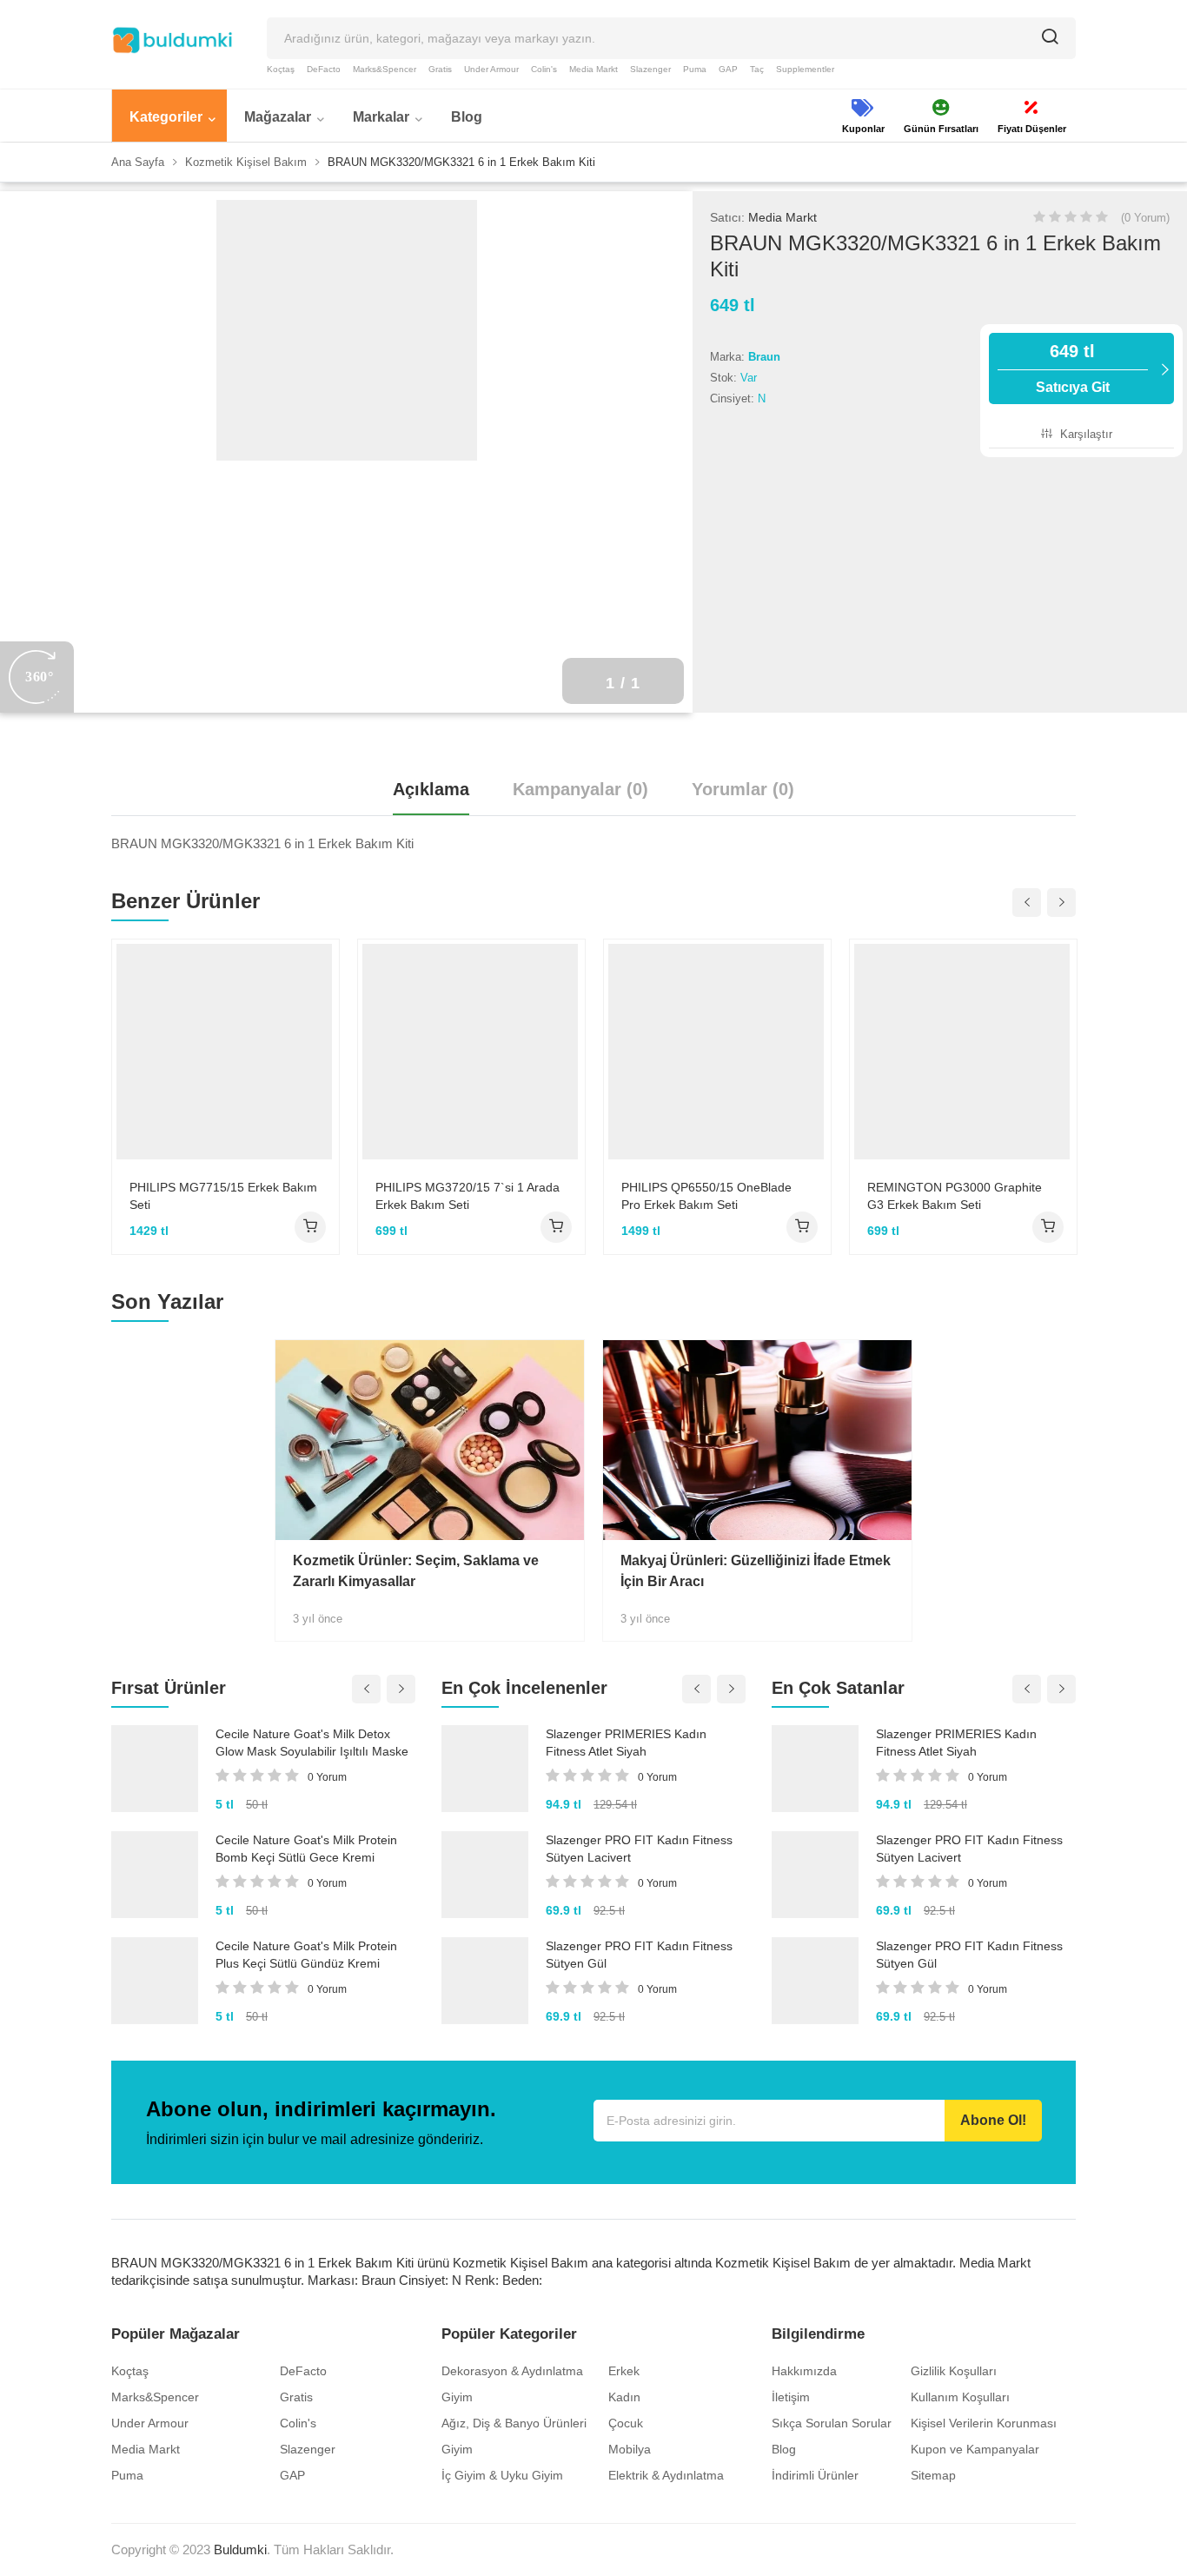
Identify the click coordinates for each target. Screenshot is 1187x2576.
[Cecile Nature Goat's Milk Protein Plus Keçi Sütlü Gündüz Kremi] (155, 1981)
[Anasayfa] (172, 40)
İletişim (791, 2397)
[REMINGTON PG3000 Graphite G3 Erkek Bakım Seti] (963, 1052)
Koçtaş (281, 69)
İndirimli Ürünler (815, 2475)
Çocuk (626, 2423)
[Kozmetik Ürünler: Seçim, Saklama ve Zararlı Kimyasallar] (430, 1440)
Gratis (440, 69)
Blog (784, 2449)
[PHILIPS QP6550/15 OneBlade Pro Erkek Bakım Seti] (717, 1052)
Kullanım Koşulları (960, 2397)
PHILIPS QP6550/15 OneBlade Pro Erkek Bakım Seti (706, 1196)
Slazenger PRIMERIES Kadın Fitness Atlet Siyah (626, 1743)
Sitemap (933, 2475)
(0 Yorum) (1145, 218)
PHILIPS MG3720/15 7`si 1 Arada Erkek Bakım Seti (468, 1196)
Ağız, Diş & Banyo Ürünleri (514, 2423)
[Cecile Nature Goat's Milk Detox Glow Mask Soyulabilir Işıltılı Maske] (155, 1769)
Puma (695, 69)
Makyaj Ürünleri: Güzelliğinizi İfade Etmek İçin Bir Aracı (756, 1571)
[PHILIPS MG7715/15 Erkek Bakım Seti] (225, 1052)
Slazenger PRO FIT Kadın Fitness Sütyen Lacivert (639, 1849)
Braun (764, 357)
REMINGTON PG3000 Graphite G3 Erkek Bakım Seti (955, 1196)
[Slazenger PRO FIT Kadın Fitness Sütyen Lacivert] (485, 1875)
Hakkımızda (804, 2371)
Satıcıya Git (1073, 368)
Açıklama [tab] (431, 789)
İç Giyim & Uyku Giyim (502, 2475)
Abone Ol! (993, 2120)
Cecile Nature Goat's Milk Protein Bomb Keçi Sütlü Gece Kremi (306, 1849)
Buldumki (240, 2549)
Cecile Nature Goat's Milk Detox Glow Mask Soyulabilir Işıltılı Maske (312, 1743)
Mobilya (630, 2449)
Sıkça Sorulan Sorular (832, 2423)
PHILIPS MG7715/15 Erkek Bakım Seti (223, 1196)
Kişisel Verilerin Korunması (984, 2423)
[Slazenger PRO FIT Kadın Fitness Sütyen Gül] (485, 1981)
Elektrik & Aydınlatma (666, 2475)
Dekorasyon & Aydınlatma (512, 2371)
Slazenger (650, 69)
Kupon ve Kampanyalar (975, 2449)
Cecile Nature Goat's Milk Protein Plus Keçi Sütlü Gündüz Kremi (306, 1955)
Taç (757, 69)
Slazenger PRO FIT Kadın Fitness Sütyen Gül (639, 1955)
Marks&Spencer (385, 69)
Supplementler (805, 69)
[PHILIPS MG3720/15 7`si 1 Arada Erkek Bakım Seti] (471, 1052)
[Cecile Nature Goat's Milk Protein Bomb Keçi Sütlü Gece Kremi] (155, 1875)
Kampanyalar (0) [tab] (580, 789)
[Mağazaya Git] (310, 1227)
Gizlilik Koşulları (954, 2371)
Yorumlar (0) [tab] (743, 789)
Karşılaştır (1084, 434)
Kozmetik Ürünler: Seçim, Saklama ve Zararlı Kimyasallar (416, 1571)
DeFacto (324, 69)
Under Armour (491, 69)
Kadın (624, 2397)
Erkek (624, 2371)
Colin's (544, 69)
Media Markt (593, 69)
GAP (728, 69)
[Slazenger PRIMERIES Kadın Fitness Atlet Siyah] (485, 1769)
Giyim (457, 2397)
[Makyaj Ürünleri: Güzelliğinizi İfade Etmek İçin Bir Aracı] (757, 1440)
